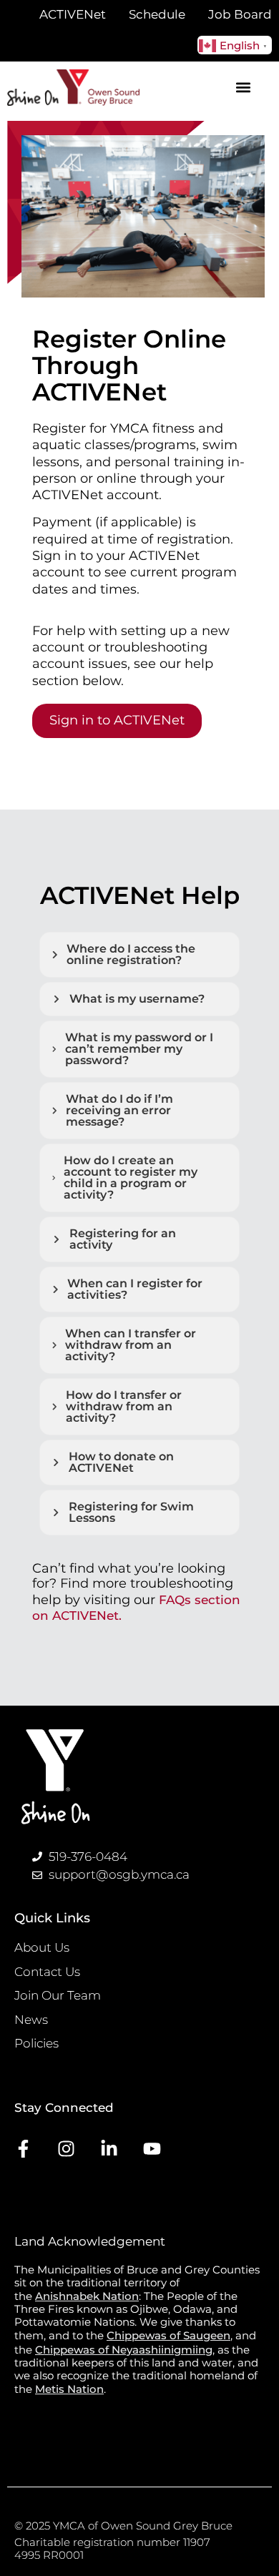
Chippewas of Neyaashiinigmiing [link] (124, 2350)
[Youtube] (152, 2149)
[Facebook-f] (23, 2149)
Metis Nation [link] (69, 2389)
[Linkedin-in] (109, 2149)
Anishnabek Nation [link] (87, 2296)
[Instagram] (66, 2149)
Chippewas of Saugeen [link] (168, 2335)
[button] (244, 88)
